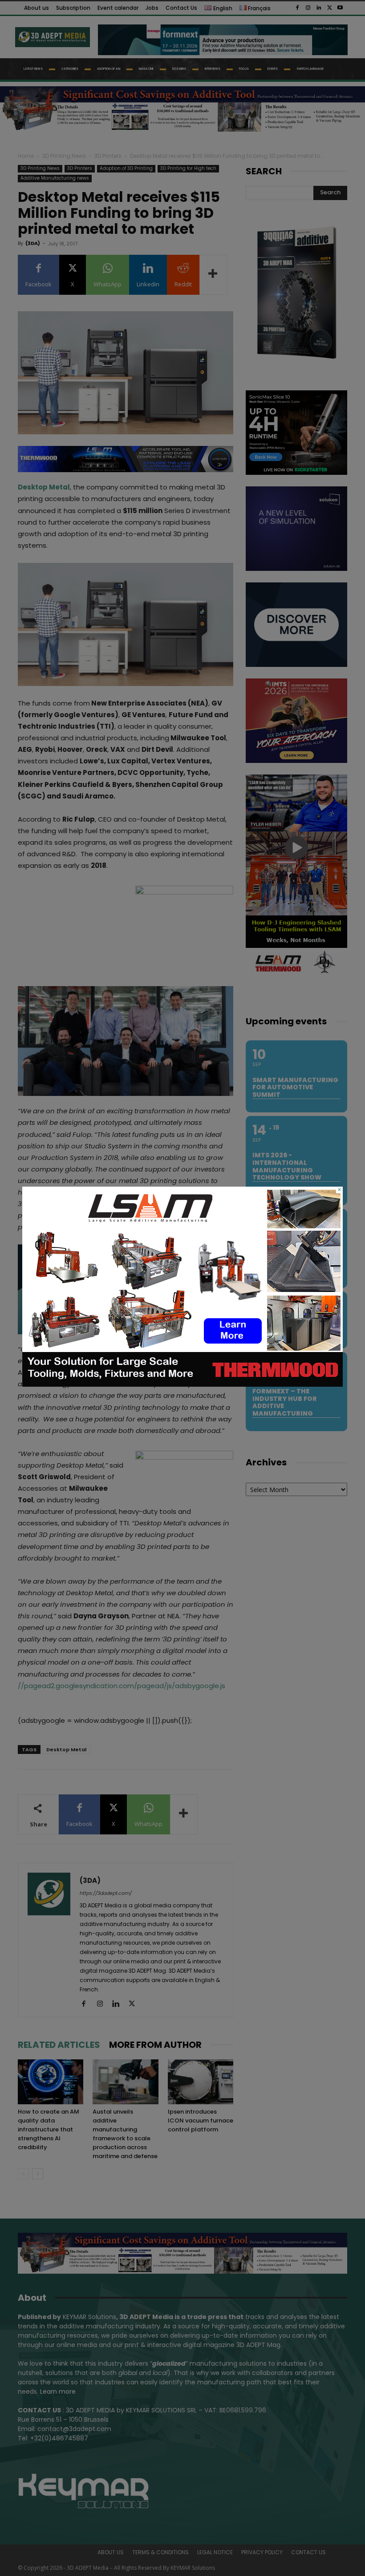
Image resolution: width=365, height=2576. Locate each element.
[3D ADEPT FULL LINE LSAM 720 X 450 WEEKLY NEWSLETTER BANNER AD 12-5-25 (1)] (182, 1384)
